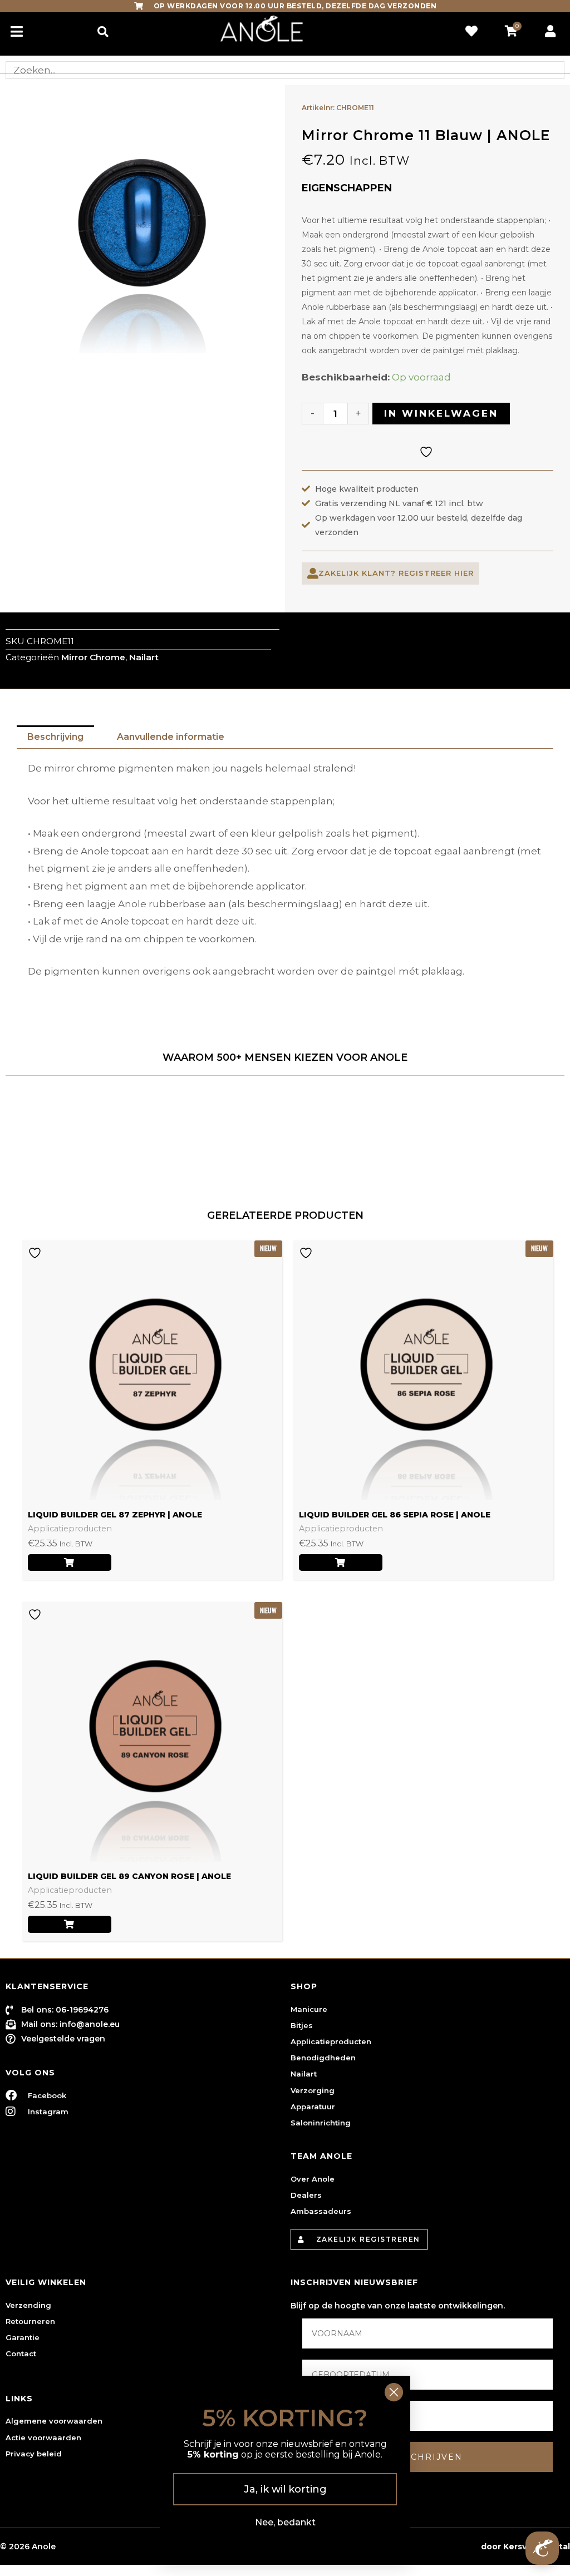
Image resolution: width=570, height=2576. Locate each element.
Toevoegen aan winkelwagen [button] (70, 1563)
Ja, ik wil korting (285, 2489)
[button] (103, 31)
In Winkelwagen (441, 413)
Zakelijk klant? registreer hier (396, 573)
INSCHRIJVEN (428, 2457)
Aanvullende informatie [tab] (171, 737)
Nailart (144, 657)
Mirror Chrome (93, 657)
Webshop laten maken (431, 2547)
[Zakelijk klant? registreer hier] (313, 573)
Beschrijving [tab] (55, 737)
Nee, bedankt (285, 2522)
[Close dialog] (394, 2392)
